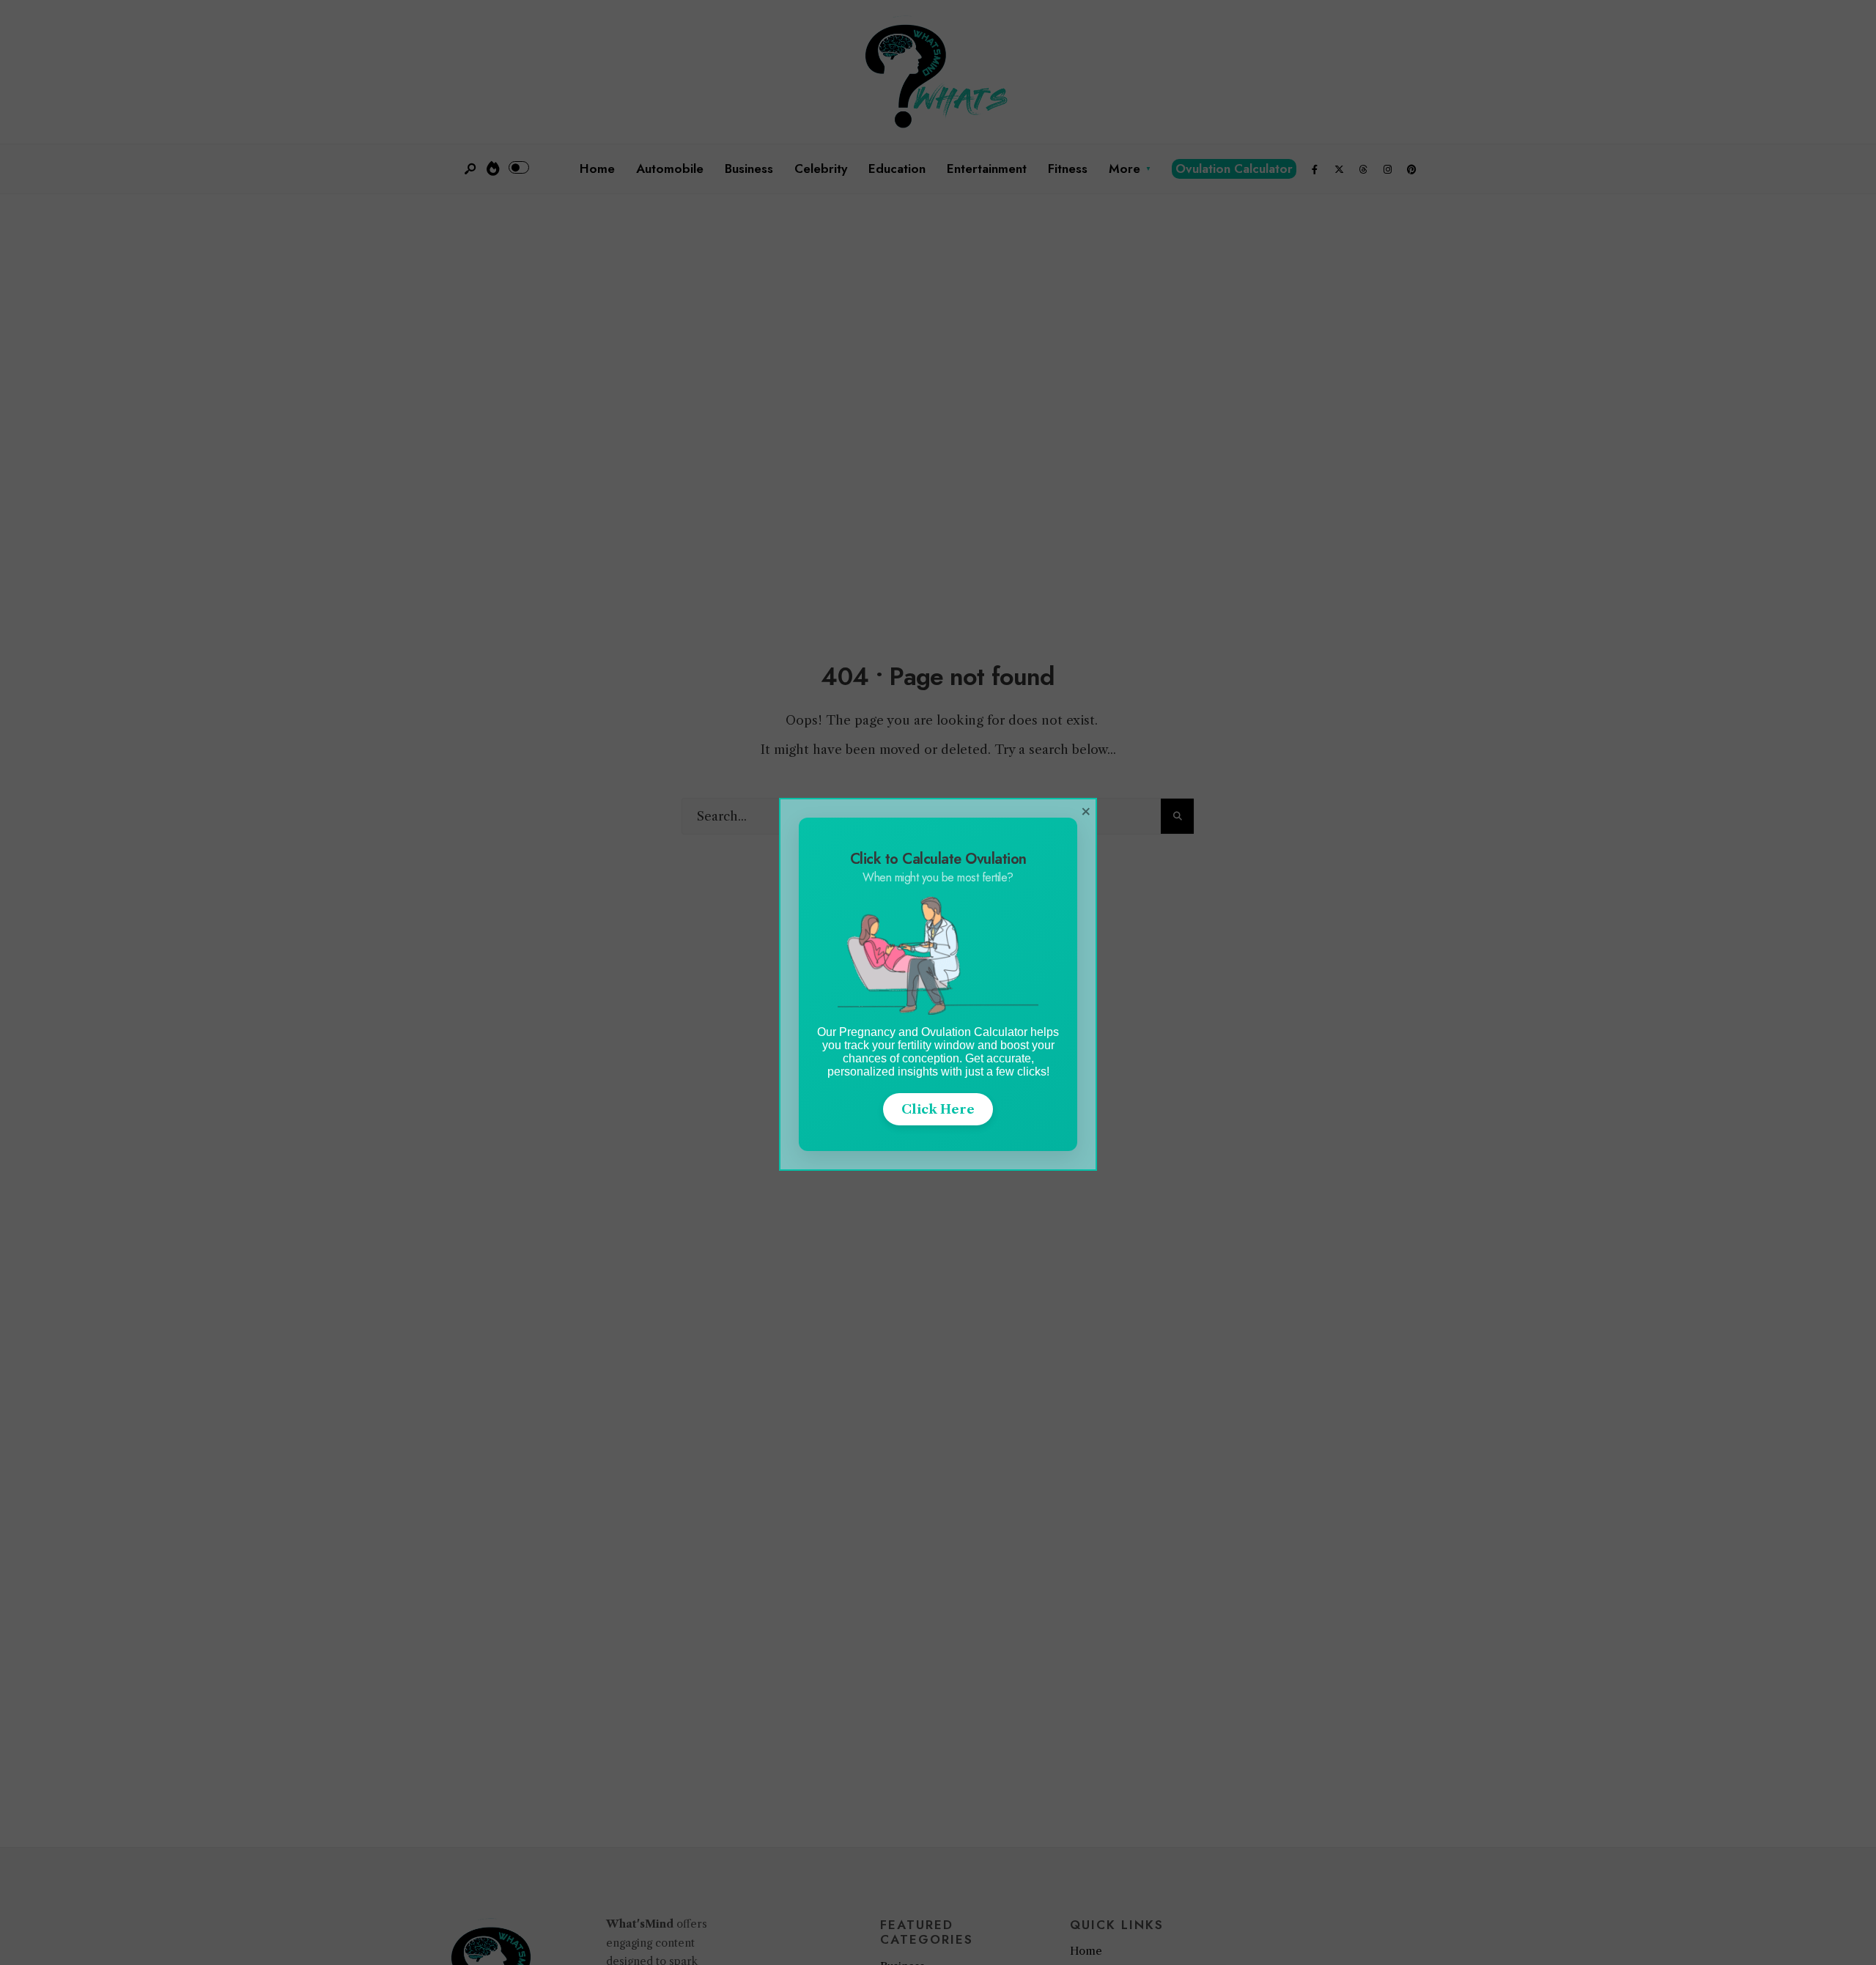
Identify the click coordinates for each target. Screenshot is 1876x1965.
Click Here (938, 1109)
